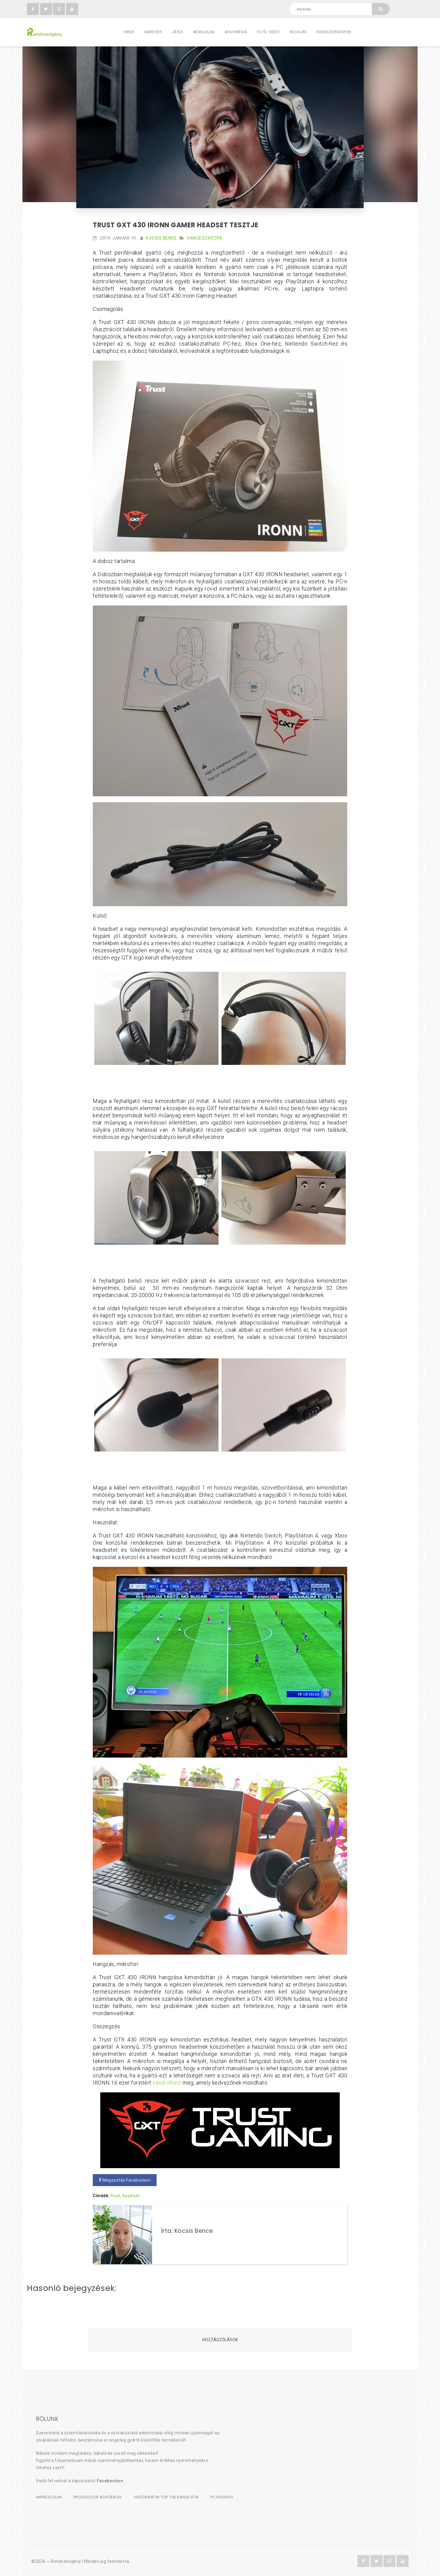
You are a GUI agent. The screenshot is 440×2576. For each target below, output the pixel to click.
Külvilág (298, 32)
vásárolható (167, 2083)
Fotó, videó (268, 32)
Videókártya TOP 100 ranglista (166, 2497)
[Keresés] (381, 9)
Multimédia (236, 32)
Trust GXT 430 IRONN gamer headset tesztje (176, 225)
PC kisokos (222, 2497)
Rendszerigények (334, 32)
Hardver (153, 32)
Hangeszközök (204, 238)
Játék (177, 32)
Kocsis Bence (161, 238)
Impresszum (49, 2497)
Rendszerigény (66, 2561)
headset (131, 2196)
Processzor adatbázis (98, 2497)
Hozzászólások (220, 2340)
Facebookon (110, 2481)
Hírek (129, 32)
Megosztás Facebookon (126, 2180)
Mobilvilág (204, 32)
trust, (116, 2196)
